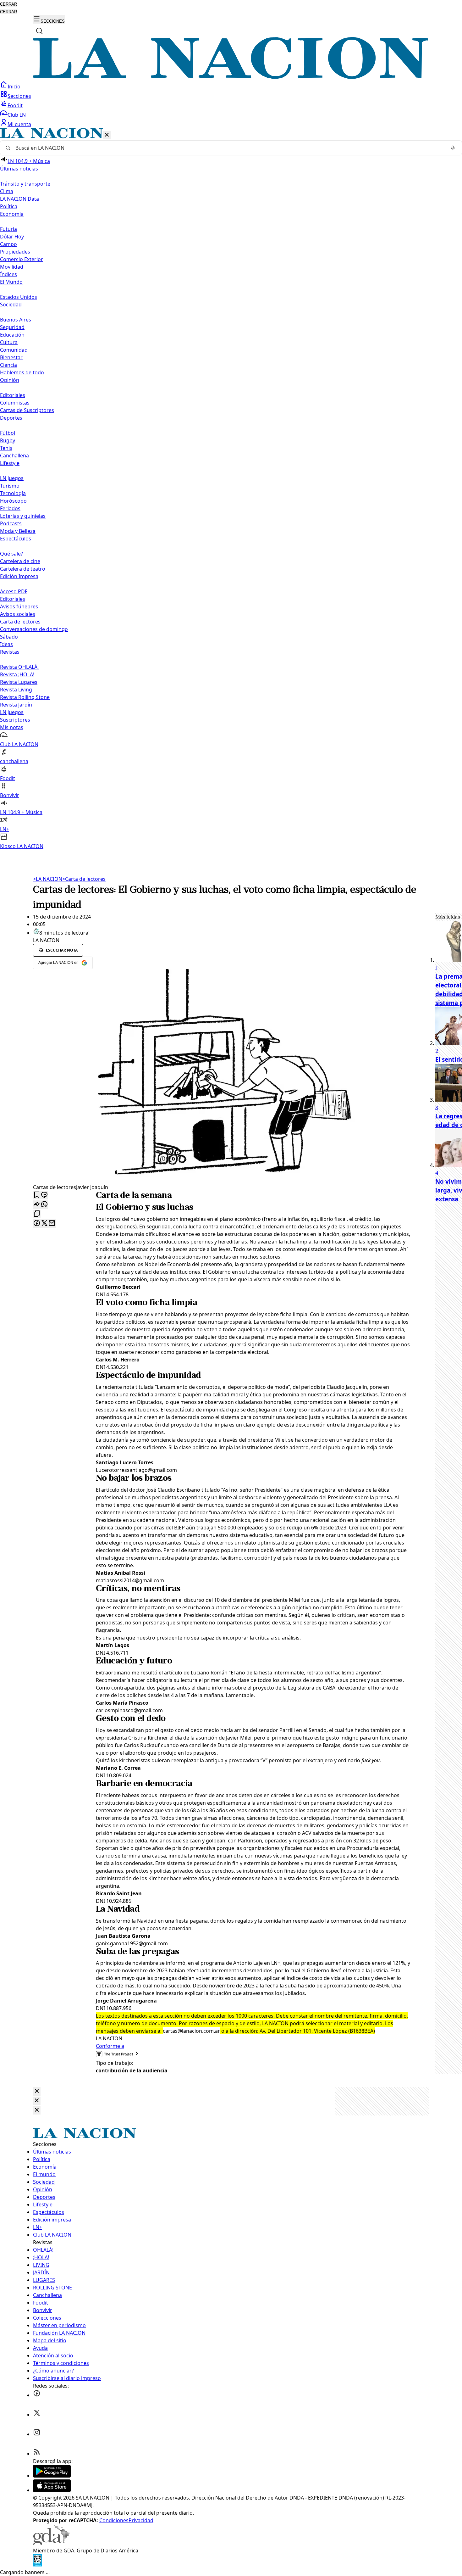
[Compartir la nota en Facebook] (37, 1224)
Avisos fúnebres (19, 606)
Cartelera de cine (20, 561)
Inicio (14, 87)
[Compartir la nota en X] (44, 1224)
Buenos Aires (16, 320)
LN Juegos (12, 478)
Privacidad (141, 2520)
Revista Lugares (19, 682)
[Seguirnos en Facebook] (37, 2395)
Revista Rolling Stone (25, 697)
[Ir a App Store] (52, 2490)
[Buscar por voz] (453, 148)
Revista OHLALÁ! (19, 667)
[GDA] (51, 2543)
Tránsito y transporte (25, 184)
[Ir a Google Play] (52, 2476)
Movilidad (12, 267)
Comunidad (14, 350)
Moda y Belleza (18, 531)
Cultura (9, 342)
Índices (8, 274)
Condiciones (114, 2520)
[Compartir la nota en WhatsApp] (44, 1205)
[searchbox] (228, 148)
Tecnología (13, 493)
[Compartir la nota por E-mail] (52, 1224)
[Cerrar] (107, 135)
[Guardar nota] (37, 1195)
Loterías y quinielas (23, 516)
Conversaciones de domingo (34, 629)
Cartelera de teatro (23, 569)
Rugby (8, 440)
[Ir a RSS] (37, 2454)
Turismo (10, 486)
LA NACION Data (19, 199)
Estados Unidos (19, 297)
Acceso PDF (14, 591)
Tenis (6, 448)
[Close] (37, 2091)
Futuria (8, 229)
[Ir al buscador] (39, 31)
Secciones (19, 96)
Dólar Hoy (12, 237)
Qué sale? (11, 554)
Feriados (10, 508)
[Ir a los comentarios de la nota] (44, 1195)
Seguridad (12, 327)
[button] (231, 489)
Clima (7, 191)
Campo (8, 244)
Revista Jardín (16, 705)
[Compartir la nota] (37, 1205)
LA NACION (48, 879)
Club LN (17, 115)
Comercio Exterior (22, 259)
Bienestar (11, 357)
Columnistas (15, 403)
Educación (12, 335)
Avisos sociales (18, 614)
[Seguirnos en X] (37, 2415)
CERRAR (8, 4)
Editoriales (13, 395)
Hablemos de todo (22, 372)
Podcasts (11, 523)
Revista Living (16, 690)
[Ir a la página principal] (231, 77)
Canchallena (14, 455)
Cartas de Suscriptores (27, 410)
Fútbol (8, 433)
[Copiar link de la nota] (37, 1214)
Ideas (6, 644)
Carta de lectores (20, 622)
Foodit (15, 105)
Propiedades (15, 252)
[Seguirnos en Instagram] (37, 2434)
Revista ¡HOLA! (17, 674)
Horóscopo (13, 501)
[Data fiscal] (37, 2565)
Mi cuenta (19, 124)
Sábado (9, 637)
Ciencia (8, 365)
